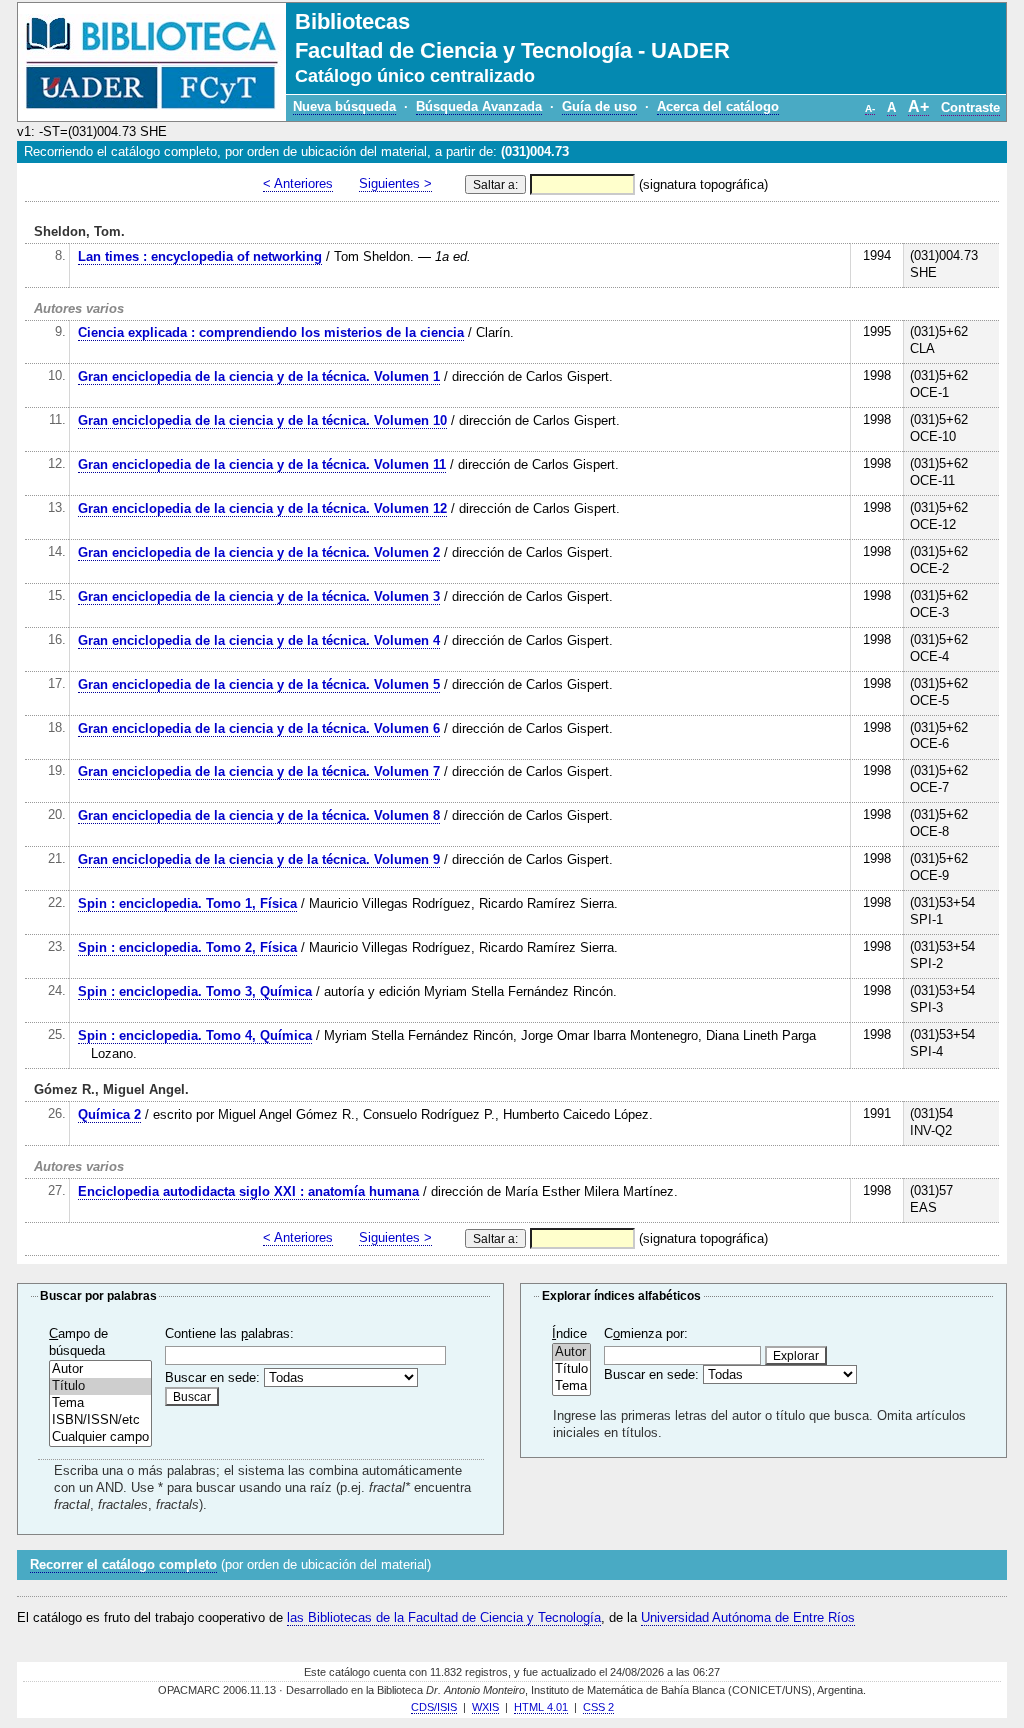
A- (870, 108)
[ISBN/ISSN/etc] (100, 1420)
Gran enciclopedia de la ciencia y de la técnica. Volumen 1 (259, 376)
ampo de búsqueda (78, 1342)
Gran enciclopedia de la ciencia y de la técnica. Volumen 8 (259, 815)
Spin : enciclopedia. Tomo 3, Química (195, 991)
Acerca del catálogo (718, 106)
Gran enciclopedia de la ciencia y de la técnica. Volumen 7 (259, 771)
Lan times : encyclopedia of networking (200, 256)
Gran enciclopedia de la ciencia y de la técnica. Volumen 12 (262, 508)
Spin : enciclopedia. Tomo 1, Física (187, 903)
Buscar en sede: (212, 1377)
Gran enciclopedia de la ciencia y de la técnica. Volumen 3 (259, 596)
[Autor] (100, 1369)
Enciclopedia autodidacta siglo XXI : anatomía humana (248, 1191)
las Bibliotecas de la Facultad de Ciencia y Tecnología (444, 1617)
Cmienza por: (646, 1333)
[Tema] (100, 1403)
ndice (569, 1333)
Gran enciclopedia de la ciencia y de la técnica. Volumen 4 (259, 640)
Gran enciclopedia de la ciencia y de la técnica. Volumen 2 (259, 552)
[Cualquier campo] (100, 1437)
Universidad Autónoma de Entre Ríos (748, 1617)
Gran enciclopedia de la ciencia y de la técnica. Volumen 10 (262, 420)
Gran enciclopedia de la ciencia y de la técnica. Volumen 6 (259, 728)
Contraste (970, 107)
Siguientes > (395, 183)
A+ (918, 106)
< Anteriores (298, 183)
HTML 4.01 (541, 1707)
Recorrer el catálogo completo (123, 1564)
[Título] (100, 1386)
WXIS (485, 1707)
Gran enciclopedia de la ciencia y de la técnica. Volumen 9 (259, 859)
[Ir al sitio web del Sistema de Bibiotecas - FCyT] (152, 62)
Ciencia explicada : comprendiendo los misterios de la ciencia (271, 332)
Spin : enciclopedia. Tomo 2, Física (187, 947)
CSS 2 (598, 1707)
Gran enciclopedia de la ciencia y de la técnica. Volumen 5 (259, 684)
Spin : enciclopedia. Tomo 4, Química (195, 1035)
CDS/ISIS (434, 1707)
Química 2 (109, 1114)
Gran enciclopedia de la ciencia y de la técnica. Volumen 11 (262, 464)
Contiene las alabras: (229, 1333)
